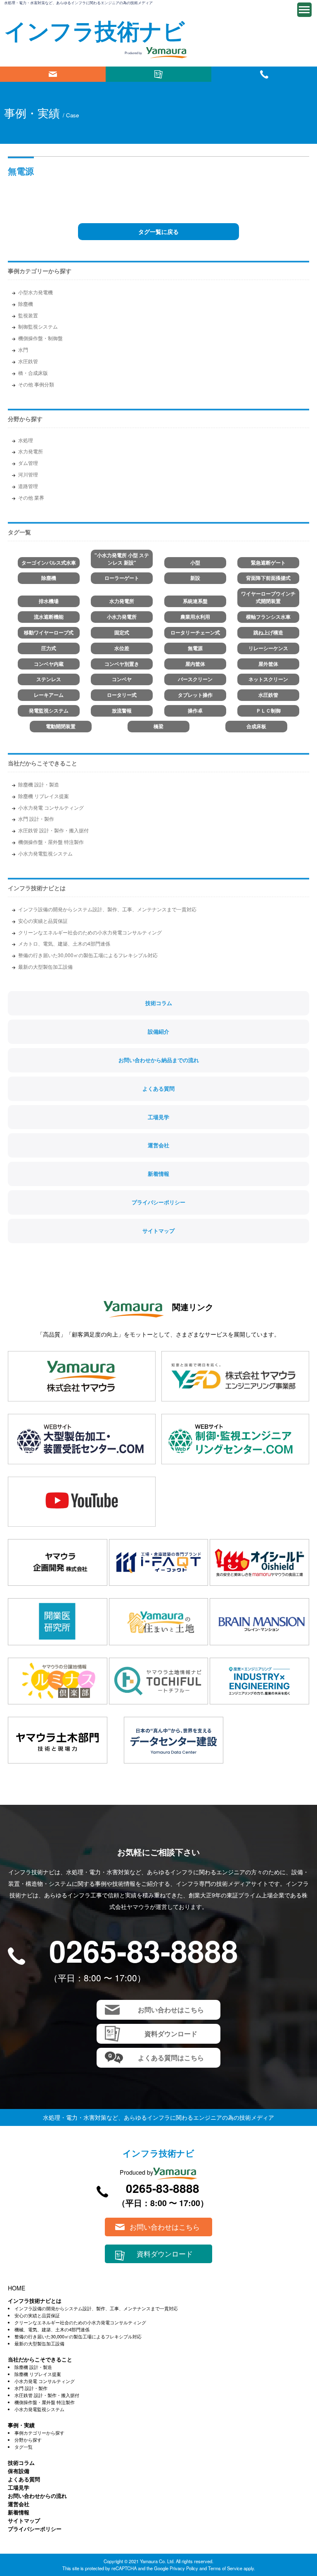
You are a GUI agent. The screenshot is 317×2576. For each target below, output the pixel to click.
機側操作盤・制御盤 (40, 338)
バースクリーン (195, 679)
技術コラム (159, 1003)
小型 (195, 563)
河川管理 (28, 474)
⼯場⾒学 (19, 2487)
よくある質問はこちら (171, 2058)
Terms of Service (225, 2568)
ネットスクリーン (268, 679)
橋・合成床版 (33, 373)
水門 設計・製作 (36, 819)
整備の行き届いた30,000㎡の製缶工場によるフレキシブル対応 (88, 955)
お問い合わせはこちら (53, 74)
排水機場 (49, 601)
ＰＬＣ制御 (268, 711)
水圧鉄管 (28, 361)
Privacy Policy (184, 2568)
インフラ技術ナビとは (37, 888)
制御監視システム (38, 326)
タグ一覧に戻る (158, 231)
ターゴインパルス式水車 (49, 563)
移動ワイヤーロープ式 (49, 633)
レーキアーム (49, 695)
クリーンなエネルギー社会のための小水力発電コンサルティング (90, 932)
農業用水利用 (195, 617)
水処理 (26, 440)
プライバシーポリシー (158, 1202)
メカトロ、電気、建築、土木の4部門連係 (64, 943)
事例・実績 (21, 2425)
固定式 (122, 633)
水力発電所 (31, 451)
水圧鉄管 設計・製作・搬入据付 (53, 830)
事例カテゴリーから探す (39, 2433)
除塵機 (26, 304)
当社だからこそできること (43, 763)
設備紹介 (158, 1032)
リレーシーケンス (268, 648)
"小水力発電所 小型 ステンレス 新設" (122, 559)
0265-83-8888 (144, 1950)
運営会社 (158, 1145)
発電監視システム (49, 711)
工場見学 (158, 1117)
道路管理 (28, 486)
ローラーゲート (122, 578)
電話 (264, 74)
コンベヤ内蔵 (49, 664)
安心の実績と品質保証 (43, 921)
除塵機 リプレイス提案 (44, 796)
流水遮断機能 (49, 617)
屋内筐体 (195, 664)
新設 (195, 578)
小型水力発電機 (35, 292)
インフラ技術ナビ (95, 30)
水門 (23, 349)
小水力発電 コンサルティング (51, 807)
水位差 (122, 648)
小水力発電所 (122, 617)
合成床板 (256, 726)
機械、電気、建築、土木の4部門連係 (52, 2329)
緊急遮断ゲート (268, 563)
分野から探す (28, 2440)
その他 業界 (31, 497)
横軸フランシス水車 (268, 617)
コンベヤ (122, 679)
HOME (17, 2288)
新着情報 (158, 1174)
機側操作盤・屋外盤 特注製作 (51, 842)
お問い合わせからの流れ (37, 2496)
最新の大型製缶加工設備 (45, 966)
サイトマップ (158, 1231)
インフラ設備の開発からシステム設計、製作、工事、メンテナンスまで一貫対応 (107, 909)
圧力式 (49, 648)
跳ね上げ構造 (268, 633)
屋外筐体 (268, 664)
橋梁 (158, 726)
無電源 (195, 648)
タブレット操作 (195, 695)
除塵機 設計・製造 (39, 784)
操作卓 (195, 711)
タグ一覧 (24, 2447)
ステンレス (49, 679)
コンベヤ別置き (122, 664)
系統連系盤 (195, 601)
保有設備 (19, 2471)
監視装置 (28, 315)
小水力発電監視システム (45, 853)
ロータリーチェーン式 (195, 633)
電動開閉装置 (61, 726)
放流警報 (122, 711)
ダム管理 (28, 463)
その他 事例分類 (36, 384)
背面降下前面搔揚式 (268, 578)
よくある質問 (158, 1089)
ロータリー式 (122, 695)
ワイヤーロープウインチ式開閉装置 (268, 597)
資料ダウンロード (158, 74)
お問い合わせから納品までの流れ (159, 1060)
